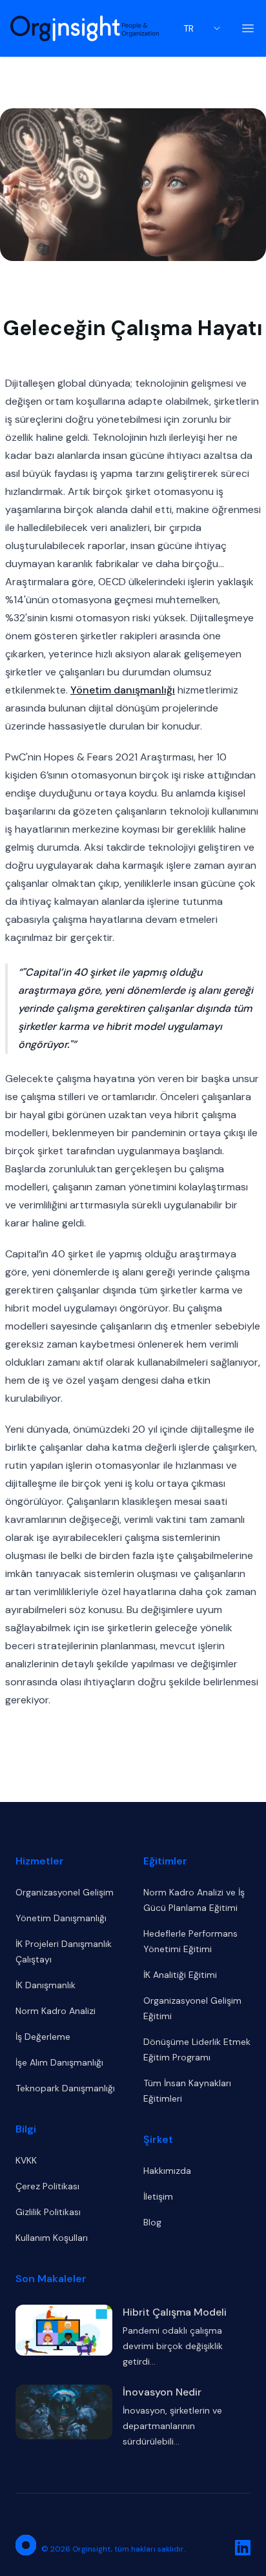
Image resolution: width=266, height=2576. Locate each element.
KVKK (26, 2160)
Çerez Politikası (47, 2186)
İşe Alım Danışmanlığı (59, 2062)
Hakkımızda (167, 2171)
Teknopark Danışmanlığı (65, 2088)
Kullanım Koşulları (52, 2238)
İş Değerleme (43, 2037)
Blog (152, 2222)
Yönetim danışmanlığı (123, 690)
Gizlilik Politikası (48, 2212)
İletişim (158, 2196)
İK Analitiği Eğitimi (180, 1975)
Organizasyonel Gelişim (65, 1892)
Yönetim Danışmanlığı (61, 1918)
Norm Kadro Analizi (56, 2011)
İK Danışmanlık (46, 1985)
